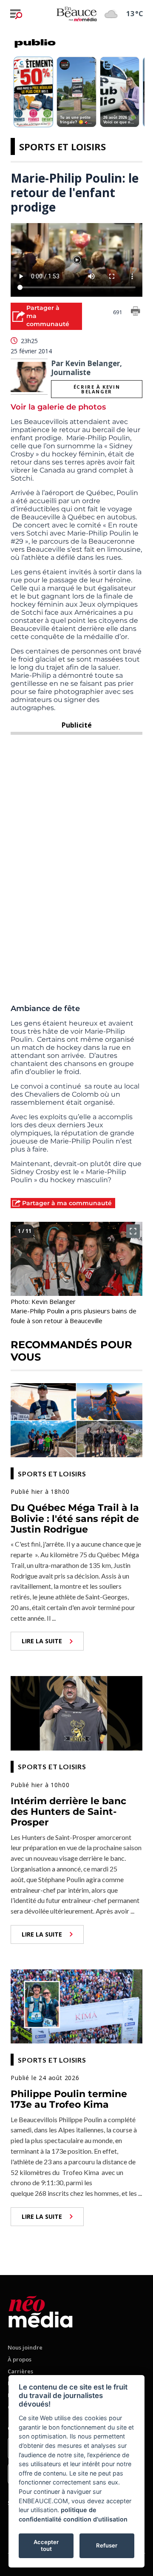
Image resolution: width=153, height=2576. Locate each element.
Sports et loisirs (62, 146)
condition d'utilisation (95, 2519)
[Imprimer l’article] (136, 312)
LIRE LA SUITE (42, 1641)
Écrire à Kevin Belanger (97, 389)
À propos (20, 2359)
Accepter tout (46, 2545)
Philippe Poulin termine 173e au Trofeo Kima (69, 2099)
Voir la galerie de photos (58, 407)
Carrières (20, 2371)
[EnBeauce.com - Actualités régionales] (76, 14)
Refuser (107, 2545)
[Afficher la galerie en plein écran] (133, 1231)
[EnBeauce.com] (41, 2310)
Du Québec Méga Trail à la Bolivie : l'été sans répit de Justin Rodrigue (75, 1519)
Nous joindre (25, 2347)
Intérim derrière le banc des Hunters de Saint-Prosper (68, 1812)
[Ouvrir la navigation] (16, 14)
